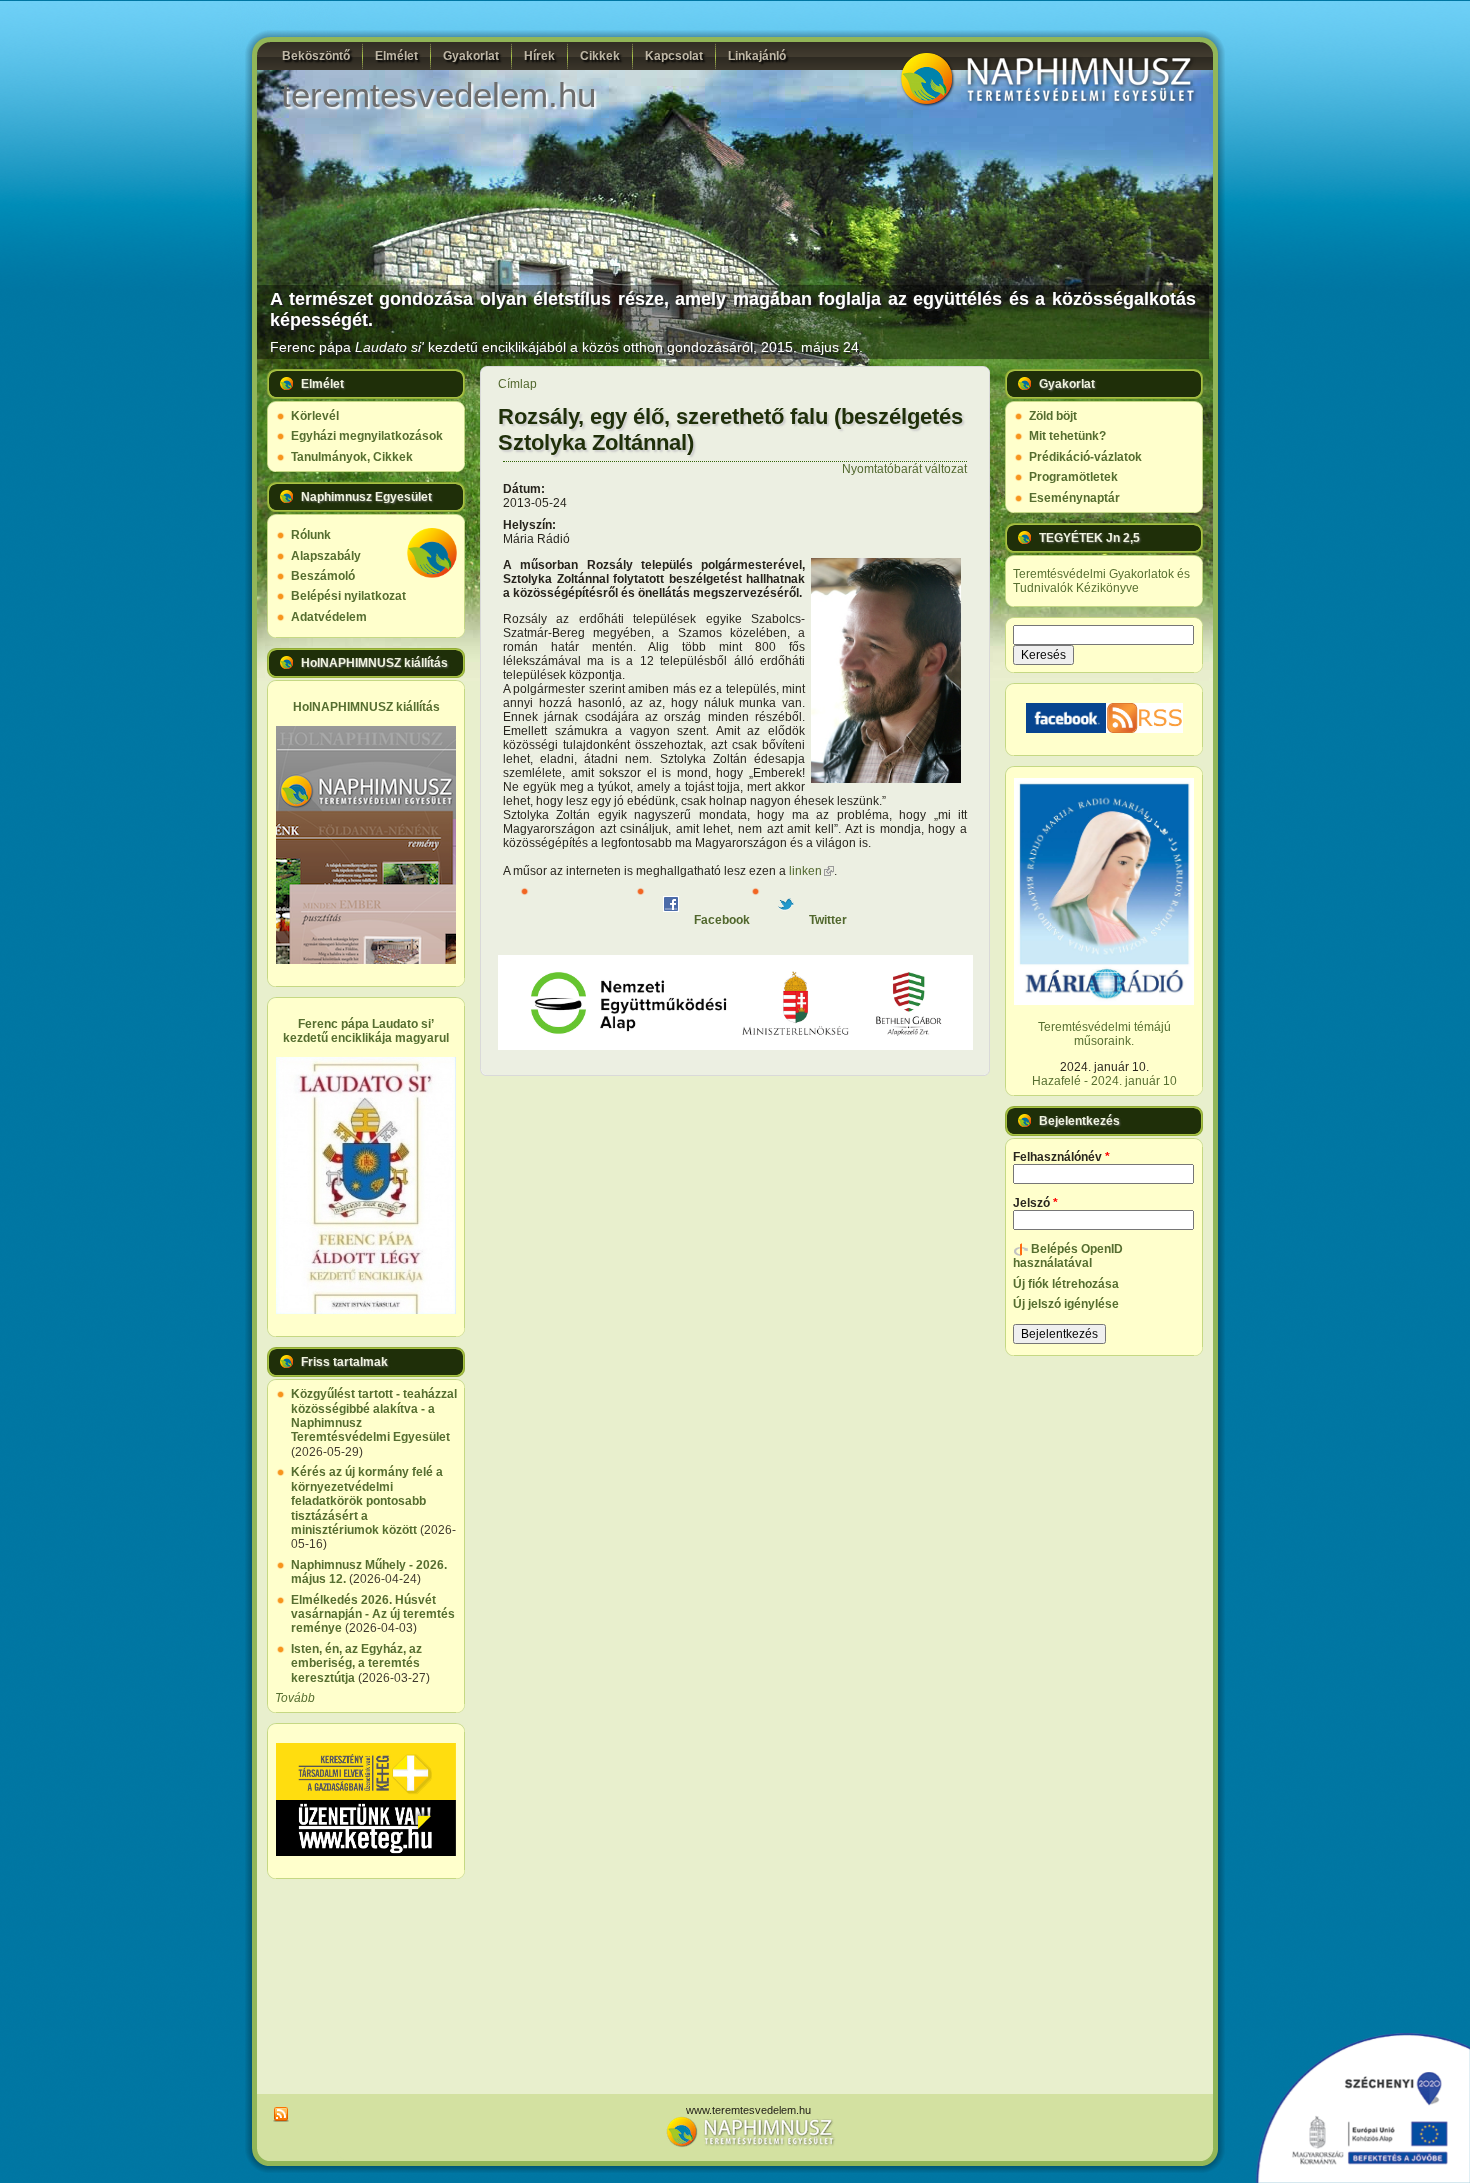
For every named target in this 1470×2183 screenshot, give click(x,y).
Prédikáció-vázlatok (1085, 457)
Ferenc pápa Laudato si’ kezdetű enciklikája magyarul (366, 1031)
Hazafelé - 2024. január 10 (1104, 1081)
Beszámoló (323, 576)
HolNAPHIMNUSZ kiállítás (366, 707)
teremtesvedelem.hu (438, 94)
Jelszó (1035, 1203)
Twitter (826, 920)
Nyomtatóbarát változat (904, 469)
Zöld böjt (1053, 416)
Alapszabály (326, 556)
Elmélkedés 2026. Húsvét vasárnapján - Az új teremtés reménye (373, 1614)
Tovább (295, 1698)
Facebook (720, 920)
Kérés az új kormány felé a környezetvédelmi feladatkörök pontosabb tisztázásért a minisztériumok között (367, 1501)
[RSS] (278, 2115)
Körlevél (315, 416)
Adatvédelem (329, 617)
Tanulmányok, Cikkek (352, 457)
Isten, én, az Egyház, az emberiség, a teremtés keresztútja (356, 1663)
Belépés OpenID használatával (1068, 1256)
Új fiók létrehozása (1066, 1284)
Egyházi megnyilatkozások (367, 436)
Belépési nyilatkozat (348, 596)
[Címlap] (1045, 104)
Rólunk (311, 535)
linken (811, 871)
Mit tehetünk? (1067, 436)
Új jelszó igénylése (1066, 1304)
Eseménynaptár (1074, 498)
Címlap (517, 384)
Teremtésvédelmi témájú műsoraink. (1104, 1034)
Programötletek (1073, 477)
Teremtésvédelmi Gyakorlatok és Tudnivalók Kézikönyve (1101, 581)
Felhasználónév (1061, 1157)
